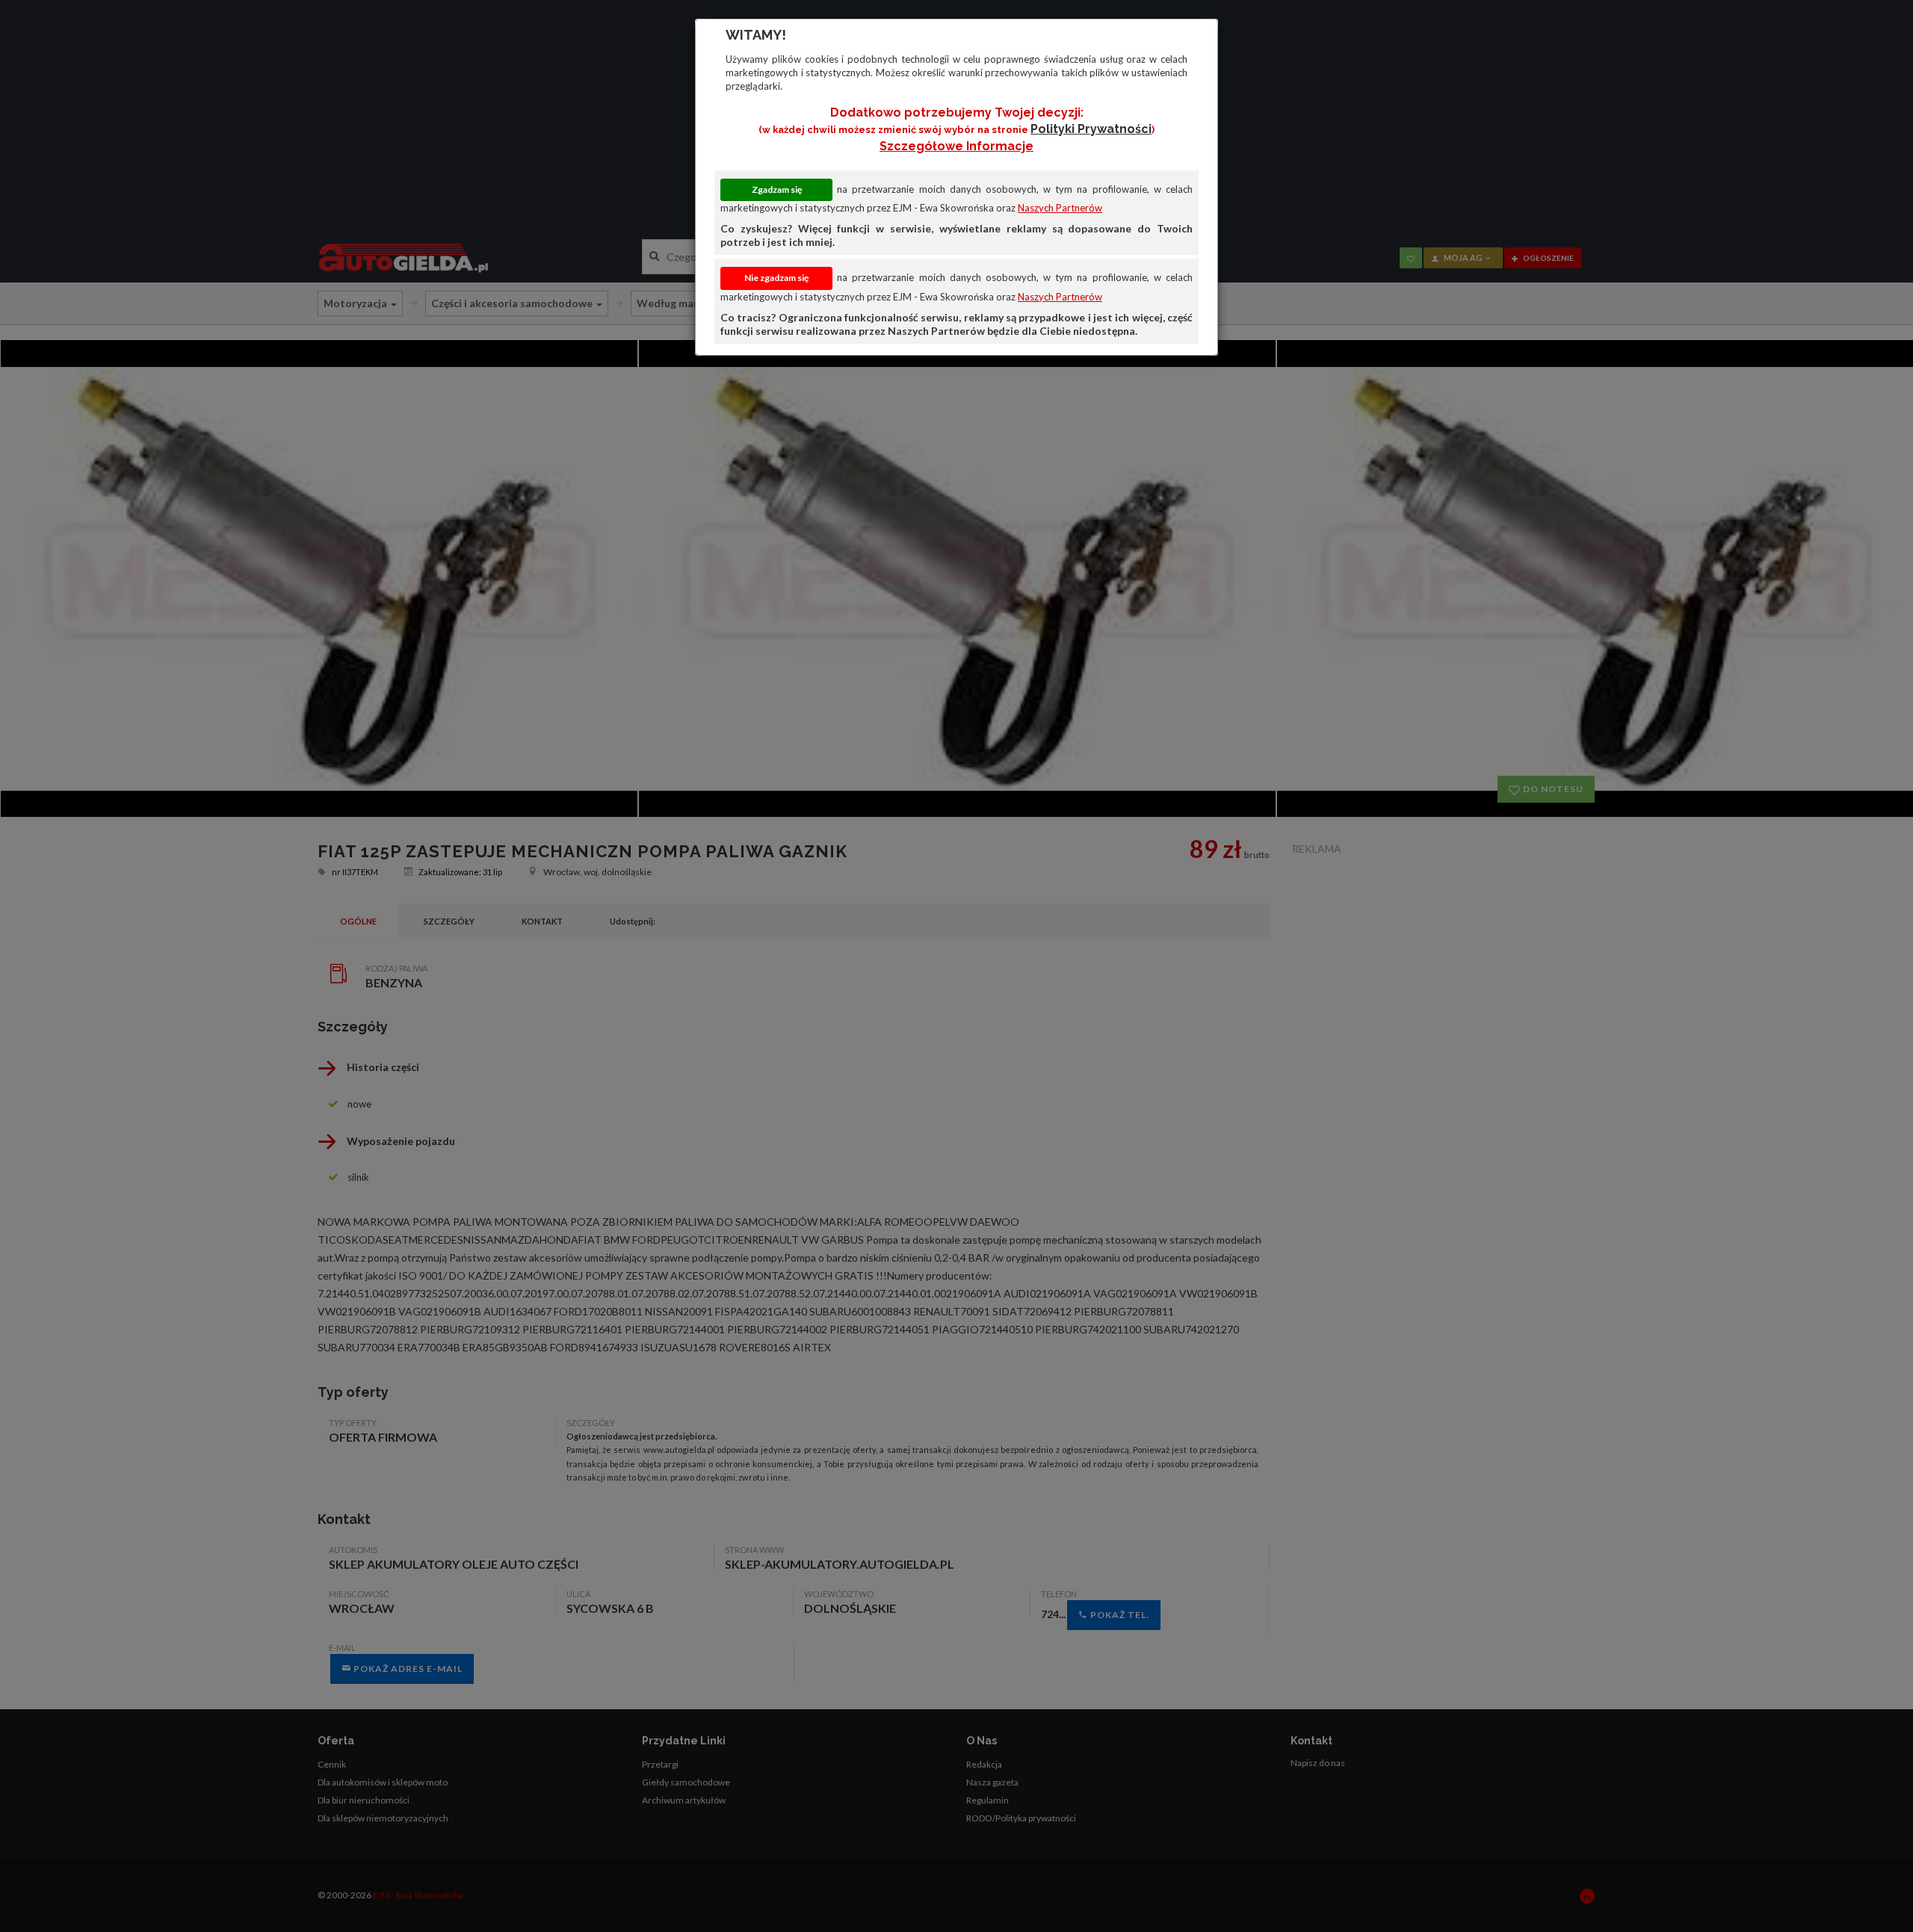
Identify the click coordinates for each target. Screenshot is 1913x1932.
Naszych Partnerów (1060, 208)
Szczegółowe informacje (956, 146)
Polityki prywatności (1091, 129)
